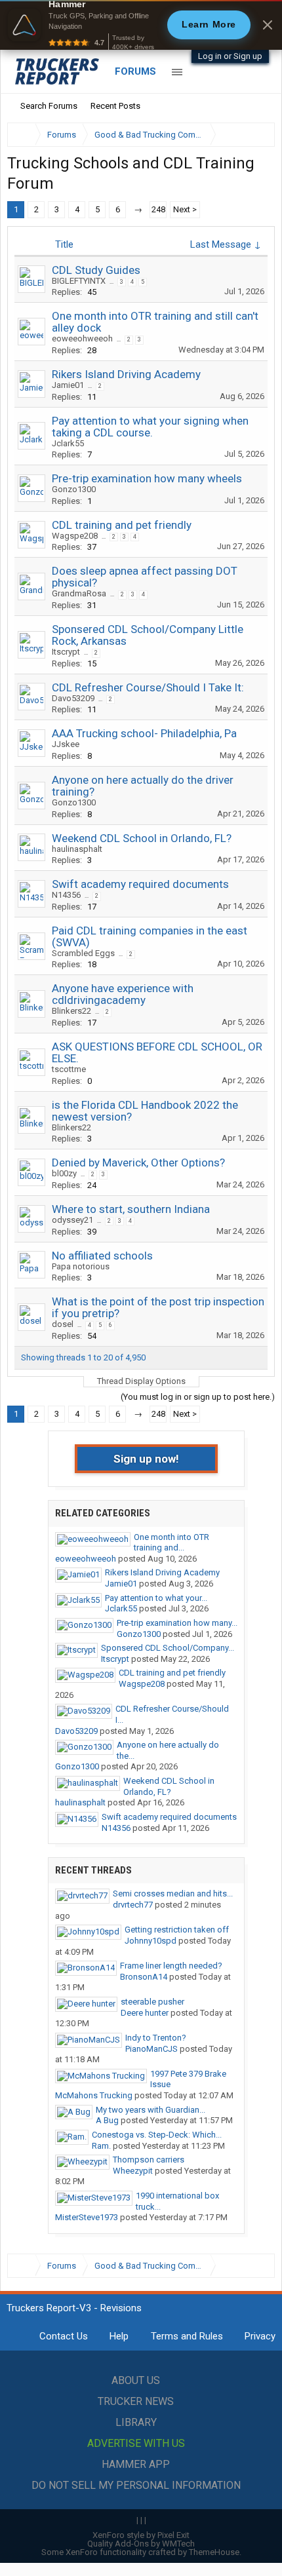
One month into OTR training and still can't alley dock (155, 322)
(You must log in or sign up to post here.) (198, 1397)
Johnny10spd (151, 1941)
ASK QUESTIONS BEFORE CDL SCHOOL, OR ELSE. (157, 1052)
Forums (135, 71)
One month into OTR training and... (171, 1543)
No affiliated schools (102, 1256)
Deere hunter (145, 2013)
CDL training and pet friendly (122, 525)
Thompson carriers (149, 2160)
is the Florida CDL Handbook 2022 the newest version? (145, 1111)
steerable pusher (152, 2002)
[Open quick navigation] (256, 135)
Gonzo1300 (74, 489)
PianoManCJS (151, 2049)
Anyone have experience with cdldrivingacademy (123, 994)
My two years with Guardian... (151, 2110)
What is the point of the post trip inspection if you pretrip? (158, 1307)
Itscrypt (66, 652)
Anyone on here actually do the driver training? (143, 786)
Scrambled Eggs (83, 953)
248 (158, 209)
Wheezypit (133, 2171)
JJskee (66, 744)
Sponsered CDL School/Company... (168, 1648)
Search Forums (49, 106)
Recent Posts (115, 106)
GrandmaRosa (79, 593)
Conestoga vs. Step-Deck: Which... (157, 2135)
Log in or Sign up (230, 56)
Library (136, 2422)
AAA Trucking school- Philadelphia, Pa (144, 733)
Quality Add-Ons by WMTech (141, 2544)
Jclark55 (68, 443)
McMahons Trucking (94, 2095)
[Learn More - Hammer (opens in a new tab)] (141, 25)
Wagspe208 (75, 536)
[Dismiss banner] (268, 25)
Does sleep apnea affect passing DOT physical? (145, 577)
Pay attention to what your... (156, 1598)
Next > (185, 209)
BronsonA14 (144, 1977)
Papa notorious (81, 1266)
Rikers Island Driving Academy (126, 374)
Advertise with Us (136, 2443)
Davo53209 (73, 698)
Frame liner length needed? (171, 1966)
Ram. (101, 2146)
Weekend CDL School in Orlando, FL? (142, 838)
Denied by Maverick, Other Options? (138, 1163)
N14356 (66, 895)
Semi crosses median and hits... (173, 1894)
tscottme (69, 1069)
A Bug (107, 2120)
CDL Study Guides (96, 270)
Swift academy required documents (140, 884)
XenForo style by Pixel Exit (141, 2535)
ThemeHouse (214, 2552)
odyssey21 (72, 1220)
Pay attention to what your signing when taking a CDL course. (150, 427)
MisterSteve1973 (87, 2217)
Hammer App (136, 2464)
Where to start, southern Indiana (131, 1209)
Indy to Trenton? (156, 2038)
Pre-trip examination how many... (177, 1623)
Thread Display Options (141, 1381)
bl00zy (64, 1173)
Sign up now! (146, 1459)
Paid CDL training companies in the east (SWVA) (150, 936)
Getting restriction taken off (177, 1930)
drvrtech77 (133, 1905)
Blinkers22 (71, 1011)
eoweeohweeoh (82, 338)
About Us (136, 2380)
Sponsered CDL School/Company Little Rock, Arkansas (148, 635)
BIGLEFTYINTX (79, 281)
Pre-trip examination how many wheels (147, 478)
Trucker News (136, 2401)
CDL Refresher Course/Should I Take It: (148, 687)
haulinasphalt (77, 849)
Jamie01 (68, 385)
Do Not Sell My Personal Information (136, 2485)
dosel (63, 1324)
